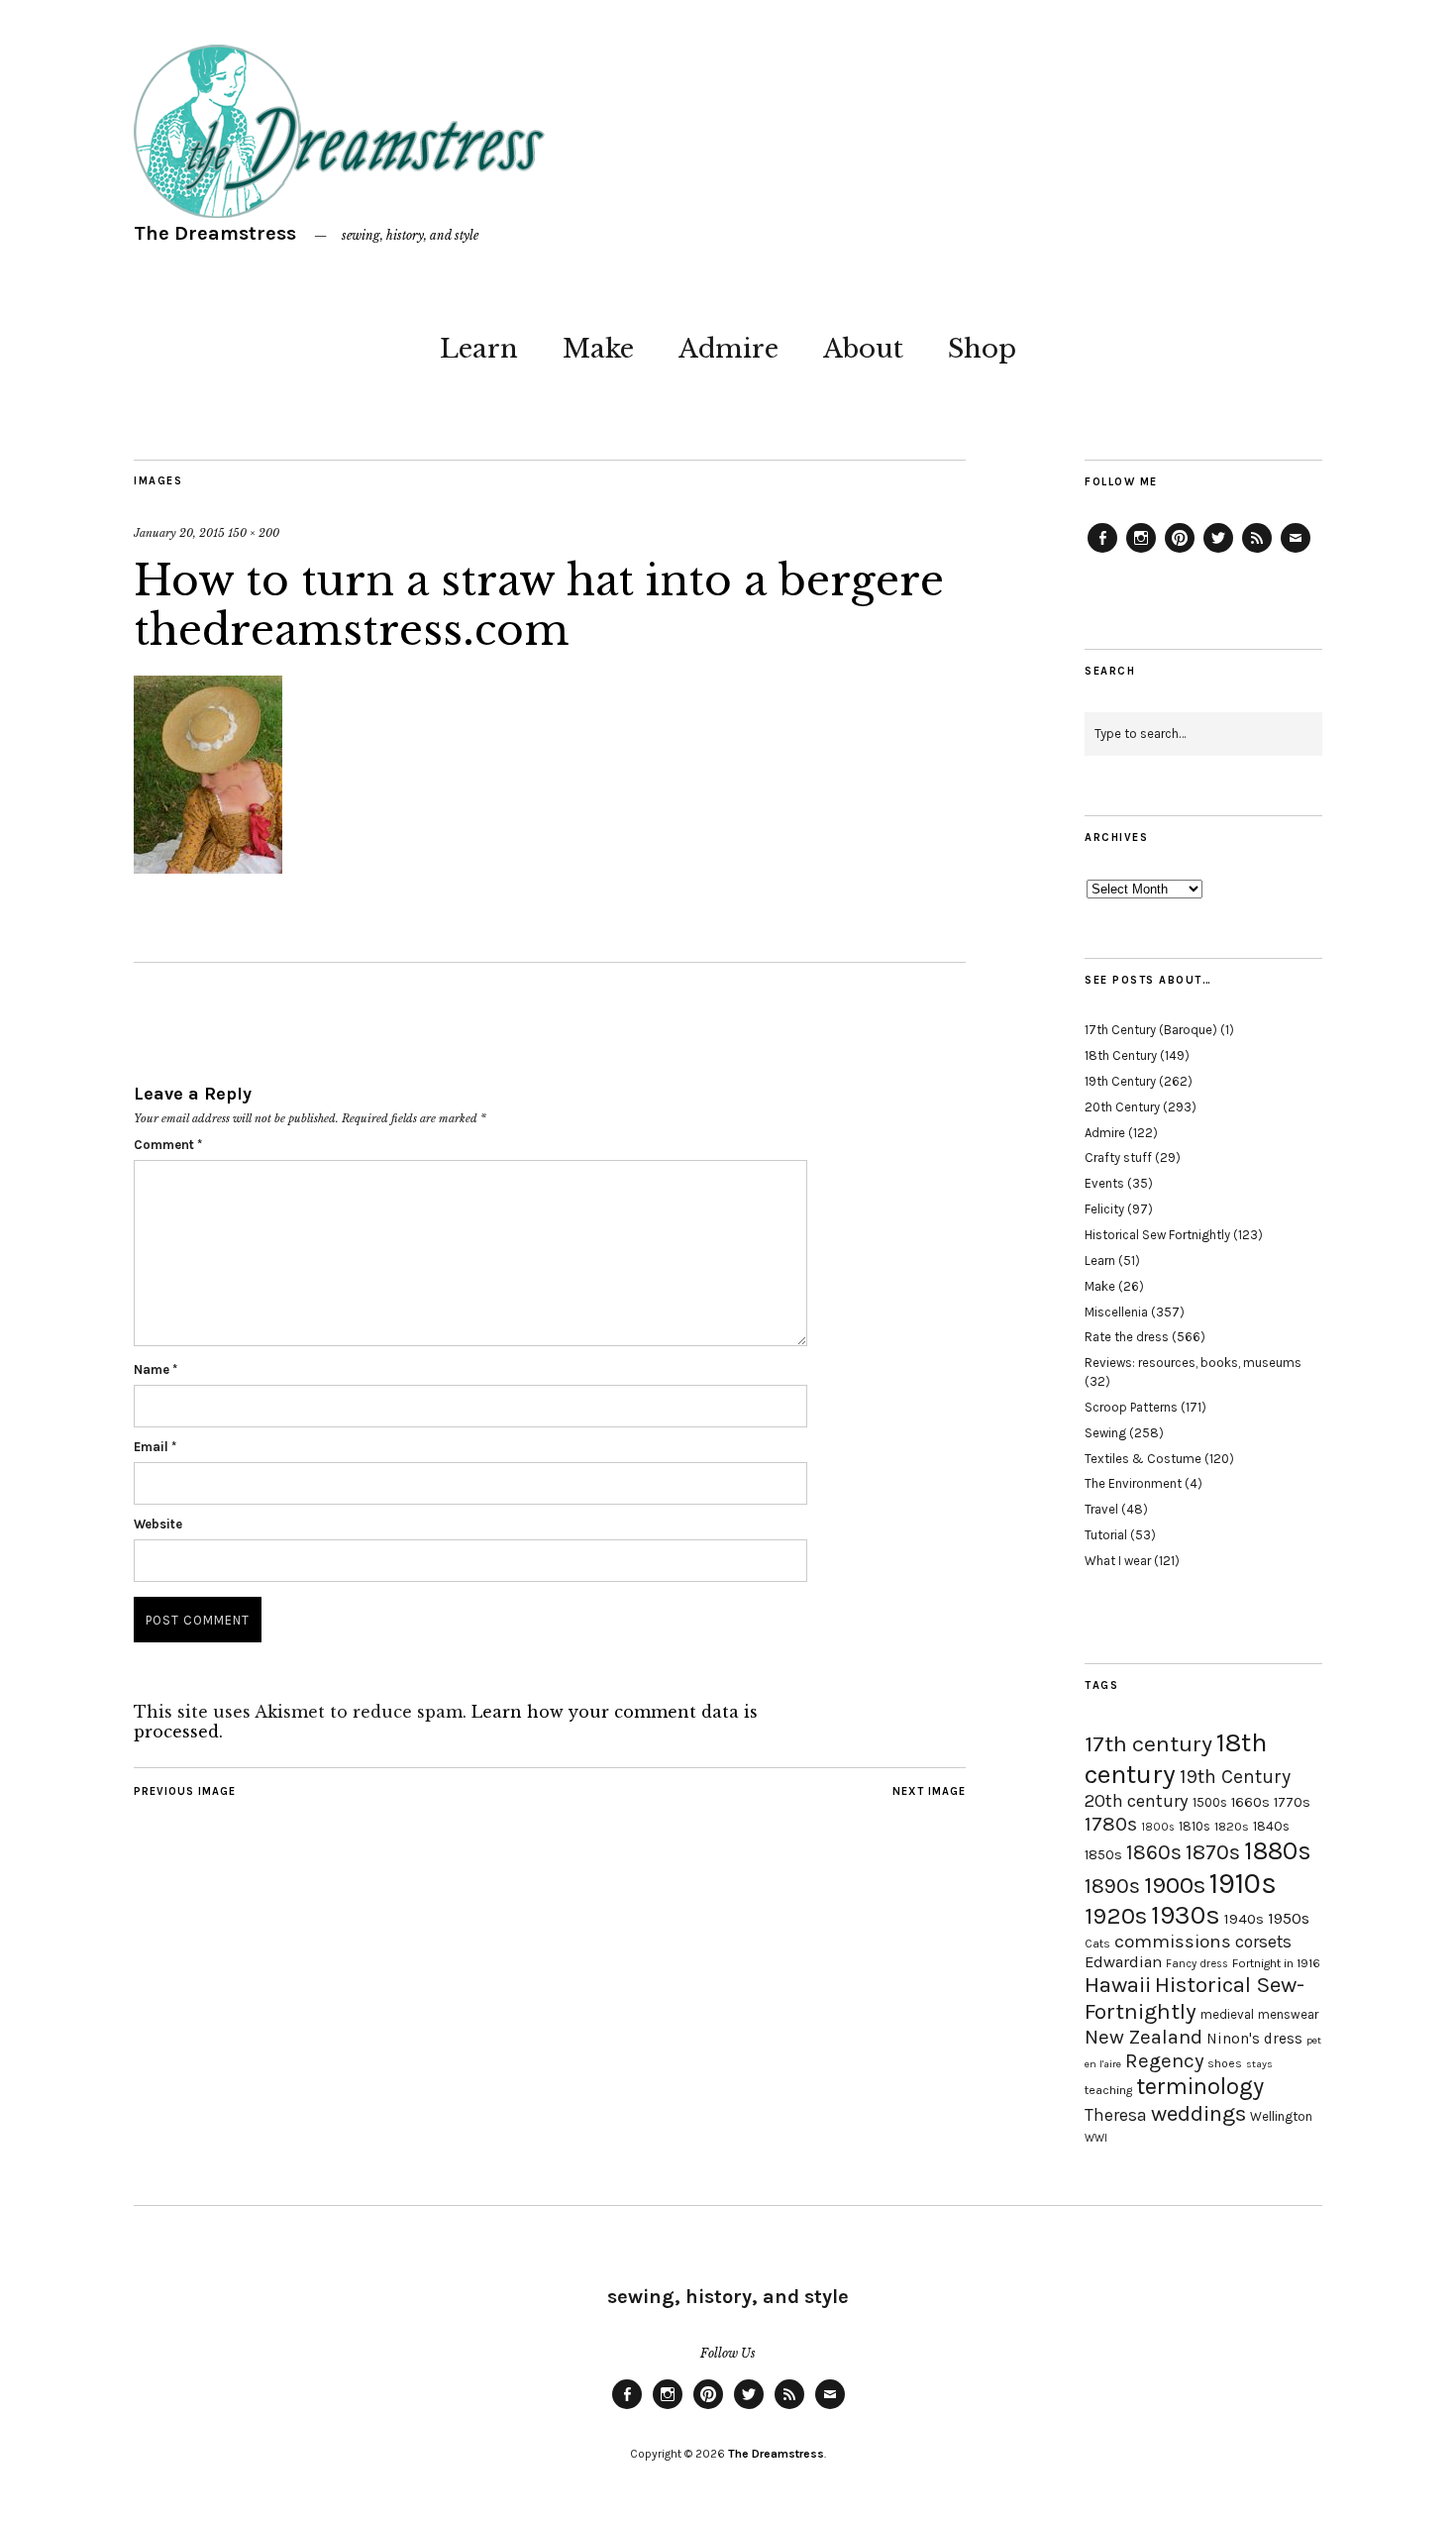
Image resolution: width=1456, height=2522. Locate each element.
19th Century (1120, 1081)
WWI (1096, 2138)
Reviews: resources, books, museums (1193, 1363)
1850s (1103, 1855)
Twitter (1218, 552)
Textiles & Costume (1143, 1459)
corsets (1263, 1942)
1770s (1292, 1802)
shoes (1225, 2063)
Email (155, 1447)
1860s (1154, 1852)
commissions (1173, 1942)
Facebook (1102, 552)
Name (156, 1369)
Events (1104, 1183)
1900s (1175, 1885)
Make (598, 349)
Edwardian (1123, 1962)
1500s (1210, 1802)
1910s (1243, 1883)
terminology (1200, 2086)
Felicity (1104, 1209)
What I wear (1118, 1561)
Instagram (1141, 552)
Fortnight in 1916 (1276, 1963)
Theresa (1116, 2115)
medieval (1227, 2014)
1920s (1116, 1916)
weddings (1198, 2113)
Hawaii (1118, 1985)
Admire (728, 349)
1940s (1244, 1919)
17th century (1148, 1744)
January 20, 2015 (179, 533)
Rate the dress (1127, 1337)
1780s (1111, 1824)
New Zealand (1144, 2037)
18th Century (1121, 1055)
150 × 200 (254, 533)
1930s (1186, 1915)
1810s (1195, 1826)
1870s (1213, 1852)
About (863, 349)
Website (158, 1524)
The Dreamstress (215, 233)
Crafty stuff (1118, 1157)
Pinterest (1180, 552)
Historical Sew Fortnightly (1157, 1235)
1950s (1289, 1918)
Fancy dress (1197, 1964)
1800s (1158, 1827)
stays (1259, 2064)
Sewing (1105, 1433)
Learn (479, 349)
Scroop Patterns (1131, 1407)
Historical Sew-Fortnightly (1195, 1998)
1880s (1278, 1851)
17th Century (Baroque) (1151, 1030)
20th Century (1122, 1107)
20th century (1137, 1801)
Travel (1101, 1509)
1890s (1112, 1886)
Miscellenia (1116, 1312)
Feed (1257, 552)
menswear (1288, 2014)
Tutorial (1106, 1535)
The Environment (1133, 1483)
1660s (1250, 1802)
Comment (168, 1145)
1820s (1232, 1826)
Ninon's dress (1254, 2039)
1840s (1271, 1826)
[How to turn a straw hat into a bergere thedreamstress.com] (208, 868)
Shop (982, 349)
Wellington (1281, 2116)
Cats (1097, 1944)
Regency (1164, 2060)
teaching (1108, 2090)
